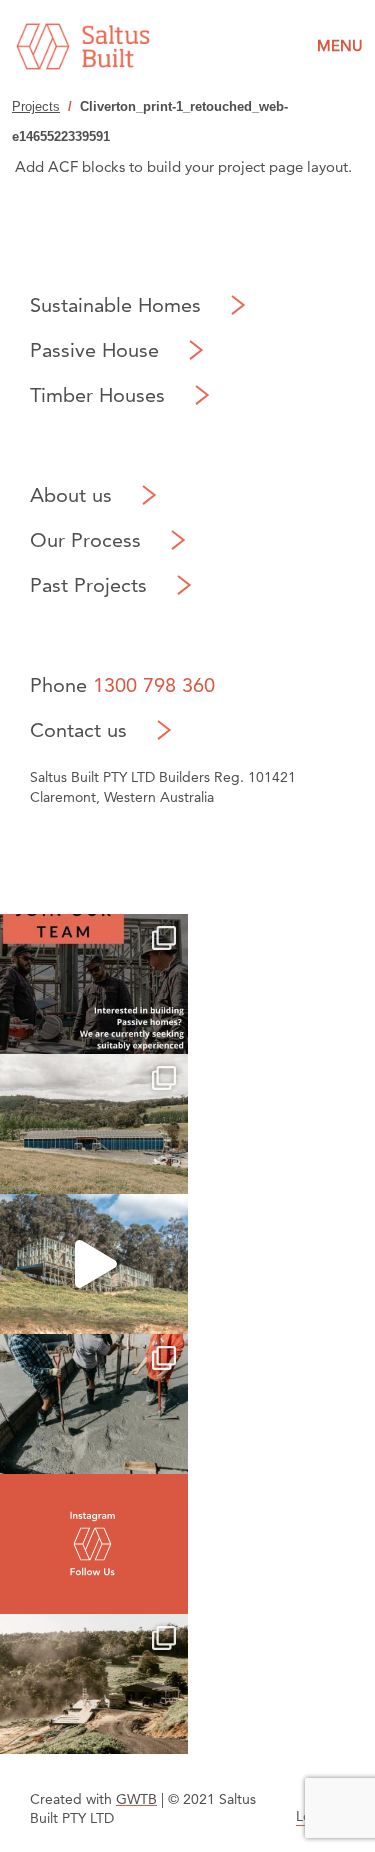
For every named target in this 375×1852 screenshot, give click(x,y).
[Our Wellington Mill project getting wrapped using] (94, 1124)
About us (71, 495)
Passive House (94, 350)
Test (94, 1544)
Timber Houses (97, 395)
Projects (36, 106)
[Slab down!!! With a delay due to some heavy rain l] (94, 1404)
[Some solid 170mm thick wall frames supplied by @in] (94, 1684)
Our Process (85, 540)
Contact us (78, 730)
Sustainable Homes (115, 305)
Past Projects (88, 585)
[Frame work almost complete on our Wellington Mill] (94, 1264)
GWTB (136, 1799)
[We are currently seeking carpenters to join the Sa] (94, 984)
